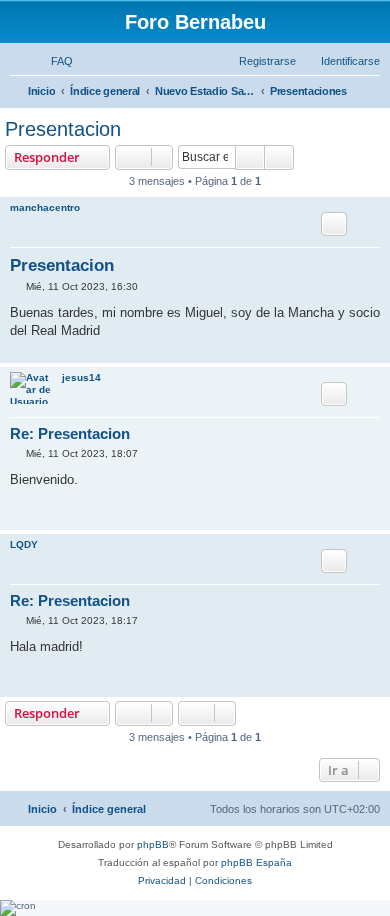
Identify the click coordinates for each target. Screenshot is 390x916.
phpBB (153, 844)
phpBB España (256, 862)
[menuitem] (53, 61)
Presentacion (63, 129)
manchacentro (45, 207)
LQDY (24, 544)
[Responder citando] (334, 224)
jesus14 (81, 377)
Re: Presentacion (70, 433)
